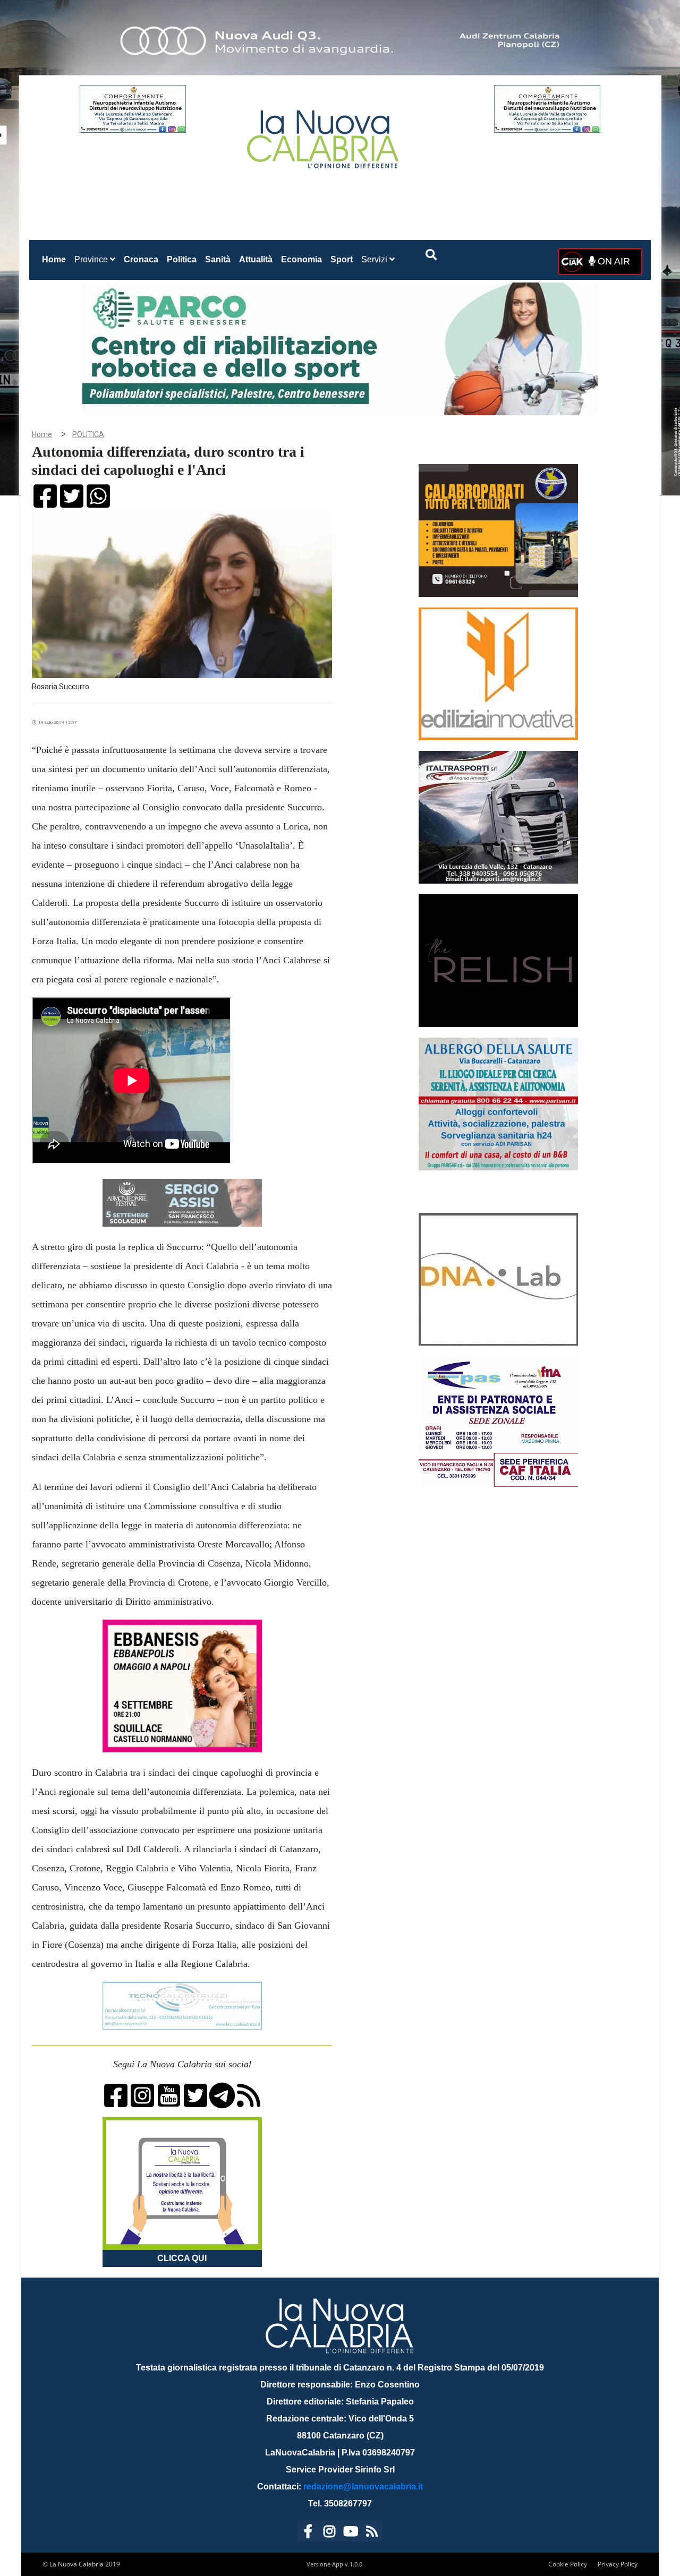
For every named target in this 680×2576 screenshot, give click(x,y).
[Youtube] (351, 2533)
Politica (182, 259)
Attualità (256, 259)
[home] (324, 135)
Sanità (218, 259)
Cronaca (141, 259)
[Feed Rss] (372, 2533)
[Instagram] (329, 2533)
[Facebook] (308, 2533)
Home (56, 259)
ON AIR (613, 261)
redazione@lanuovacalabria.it (363, 2487)
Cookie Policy (568, 2564)
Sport (342, 259)
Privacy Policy (618, 2564)
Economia (301, 259)
